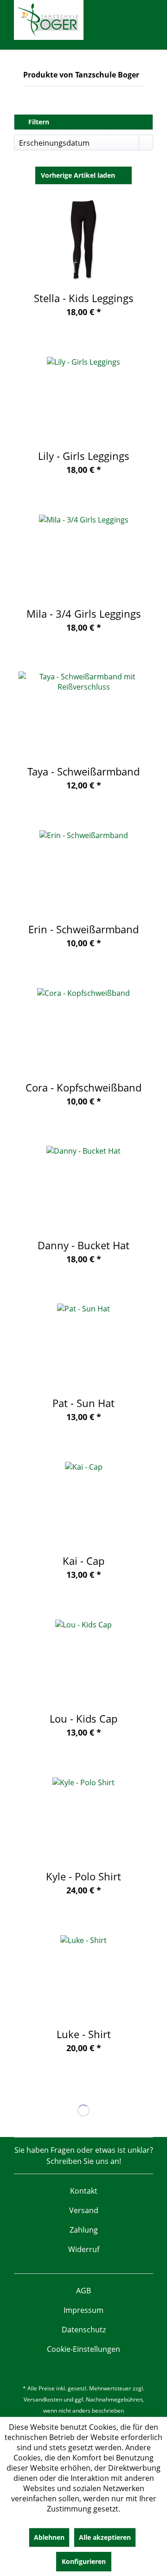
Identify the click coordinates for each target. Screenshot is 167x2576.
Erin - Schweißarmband (83, 929)
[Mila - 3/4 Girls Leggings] (83, 555)
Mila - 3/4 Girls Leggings (84, 613)
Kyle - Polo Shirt (83, 1876)
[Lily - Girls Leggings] (83, 398)
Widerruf (84, 2249)
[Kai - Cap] (83, 1503)
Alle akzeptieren (105, 2537)
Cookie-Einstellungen (83, 2349)
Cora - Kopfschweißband (83, 1087)
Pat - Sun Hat (83, 1403)
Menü (17, 54)
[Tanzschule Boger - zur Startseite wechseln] (49, 20)
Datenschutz (84, 2330)
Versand (84, 2210)
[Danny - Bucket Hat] (83, 1187)
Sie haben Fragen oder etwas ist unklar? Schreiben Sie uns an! (84, 2156)
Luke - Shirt (84, 2034)
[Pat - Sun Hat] (83, 1345)
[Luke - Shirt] (83, 1976)
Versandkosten (43, 2399)
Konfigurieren (84, 2561)
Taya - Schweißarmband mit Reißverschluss (83, 771)
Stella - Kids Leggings (84, 298)
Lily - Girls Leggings (84, 456)
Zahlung (84, 2230)
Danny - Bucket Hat (83, 1245)
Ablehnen (49, 2537)
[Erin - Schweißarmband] (83, 871)
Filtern (38, 122)
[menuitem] (17, 54)
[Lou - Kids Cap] (83, 1660)
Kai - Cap (83, 1561)
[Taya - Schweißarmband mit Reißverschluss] (83, 713)
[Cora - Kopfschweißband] (83, 1029)
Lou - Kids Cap (83, 1718)
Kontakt (84, 2191)
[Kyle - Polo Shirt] (83, 1818)
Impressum (83, 2310)
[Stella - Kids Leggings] (83, 240)
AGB (83, 2291)
